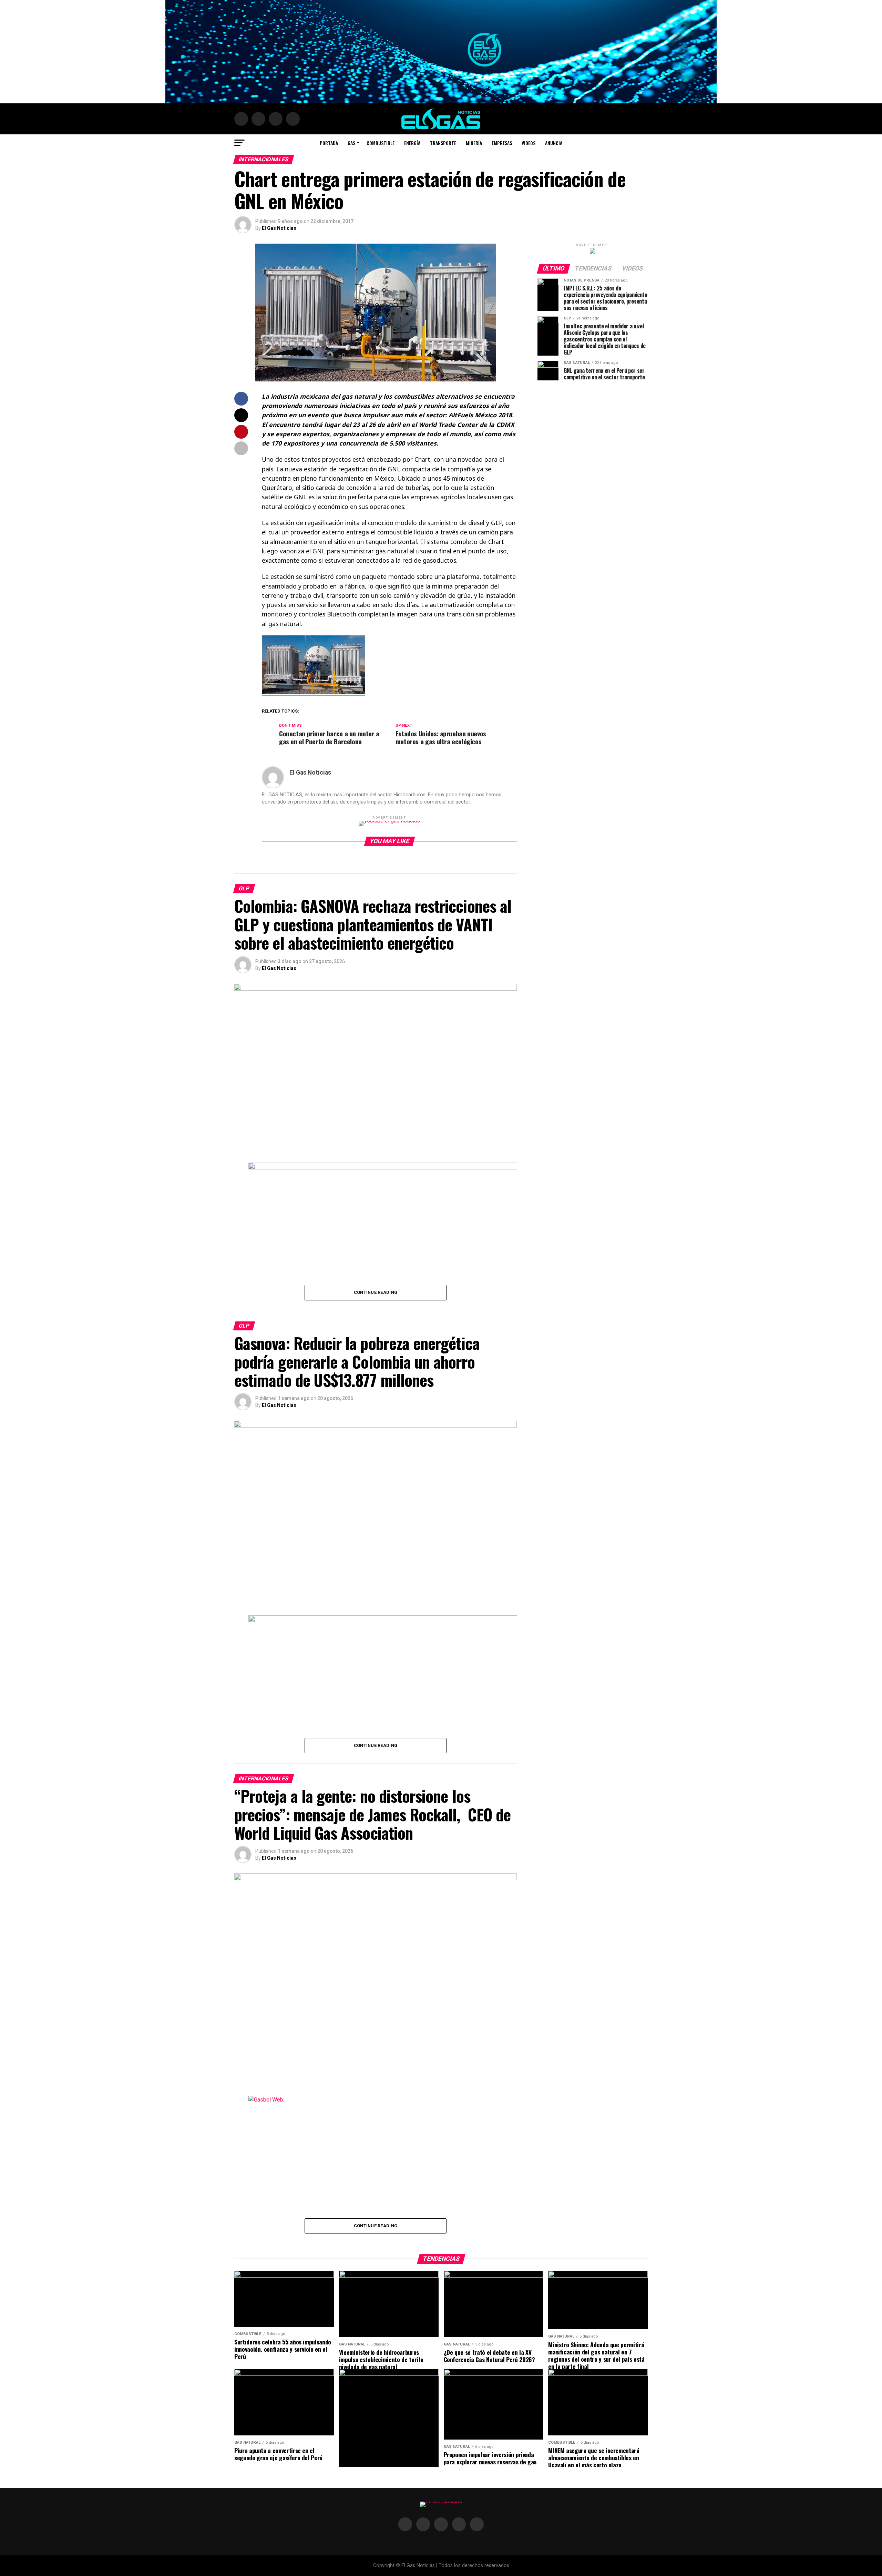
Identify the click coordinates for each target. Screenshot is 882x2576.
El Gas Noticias (279, 228)
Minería (474, 143)
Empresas (502, 143)
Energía (412, 143)
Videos (529, 143)
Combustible (381, 143)
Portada (329, 143)
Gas (351, 143)
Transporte (443, 143)
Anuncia (554, 143)
